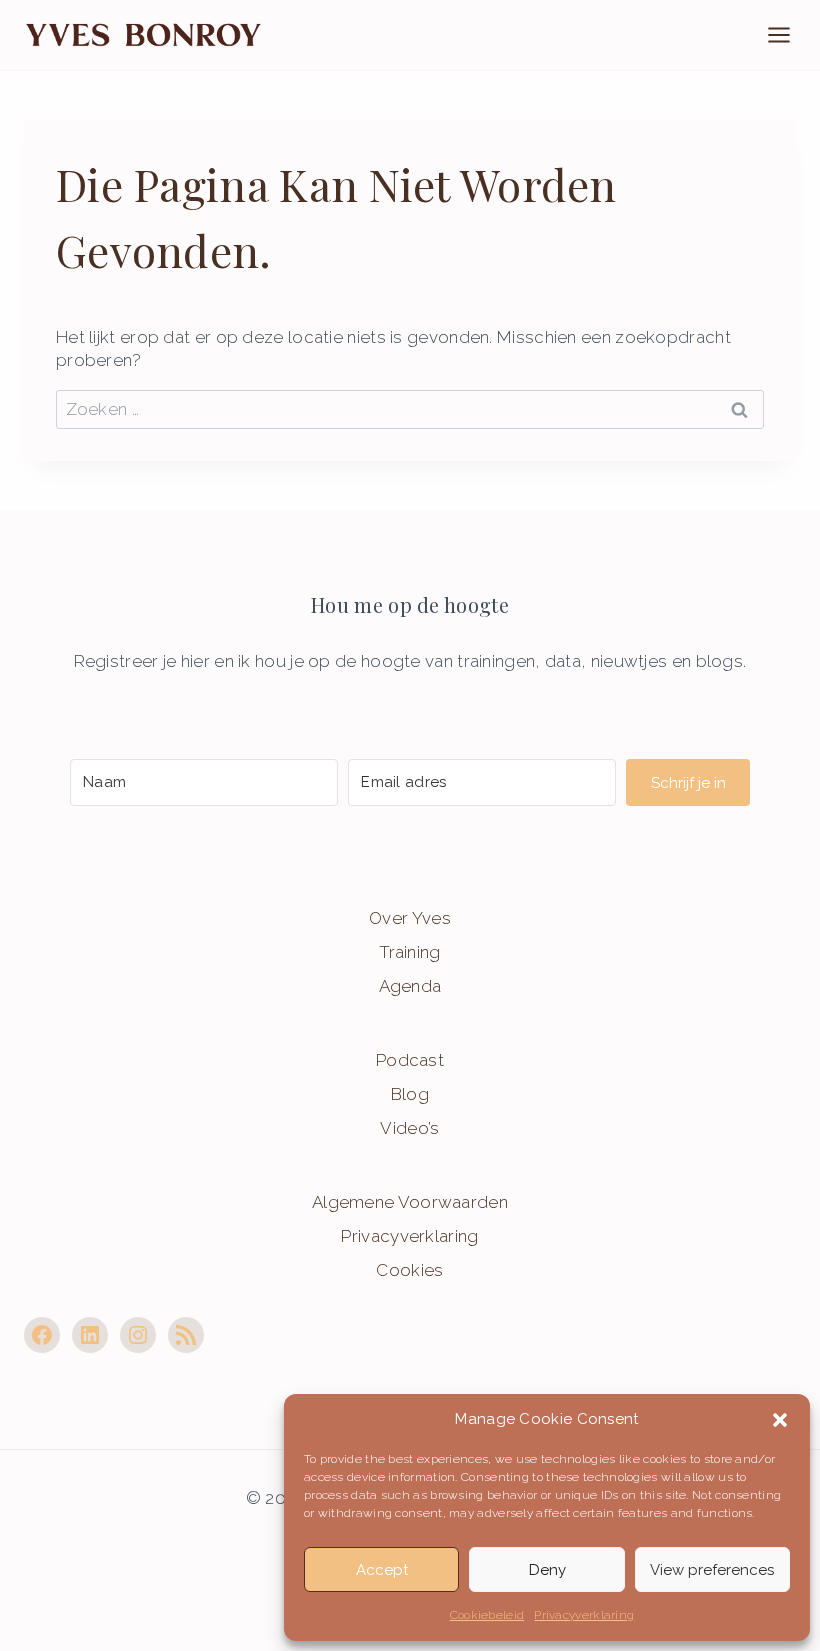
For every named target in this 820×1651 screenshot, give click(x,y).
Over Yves (410, 918)
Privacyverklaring (584, 1615)
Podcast (410, 1060)
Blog (410, 1094)
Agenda (410, 986)
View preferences (712, 1570)
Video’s (409, 1128)
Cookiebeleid (487, 1615)
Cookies (409, 1270)
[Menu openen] (789, 34)
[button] (780, 1420)
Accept (382, 1570)
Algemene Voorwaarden (410, 1202)
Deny (547, 1570)
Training (409, 952)
